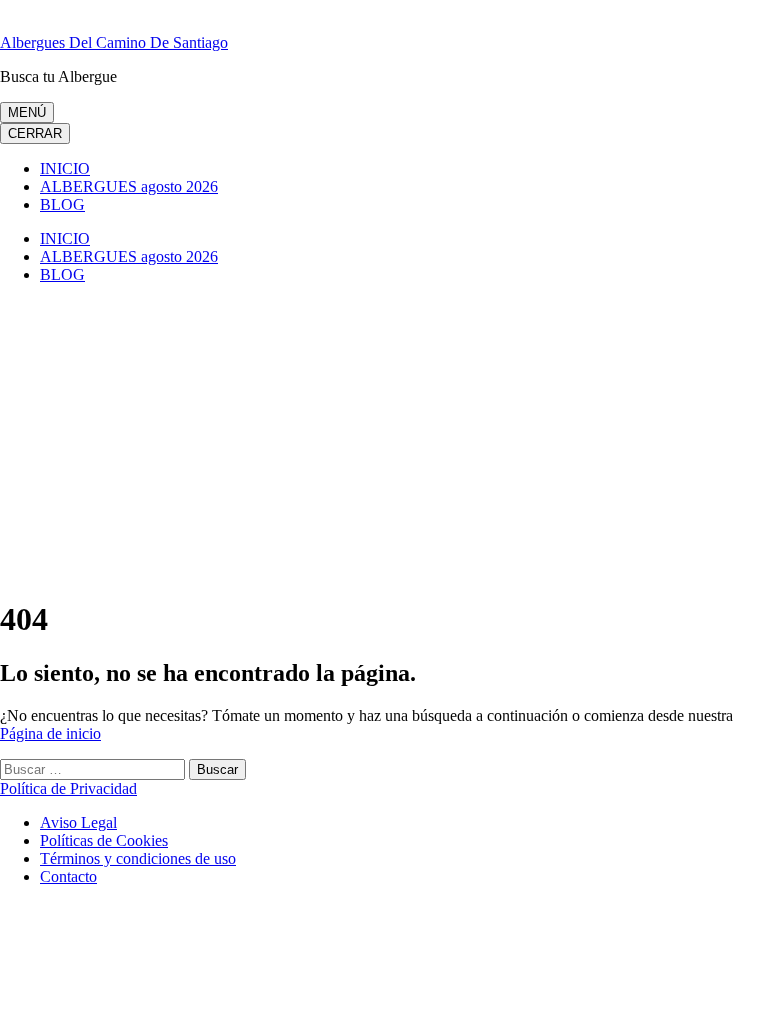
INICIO (65, 168)
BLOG (62, 204)
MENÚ (27, 112)
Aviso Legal (78, 822)
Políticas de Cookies (104, 840)
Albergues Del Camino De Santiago (114, 42)
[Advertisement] (384, 440)
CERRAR (35, 133)
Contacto (68, 876)
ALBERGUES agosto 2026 (129, 186)
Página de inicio (50, 733)
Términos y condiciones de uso (138, 858)
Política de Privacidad (68, 788)
